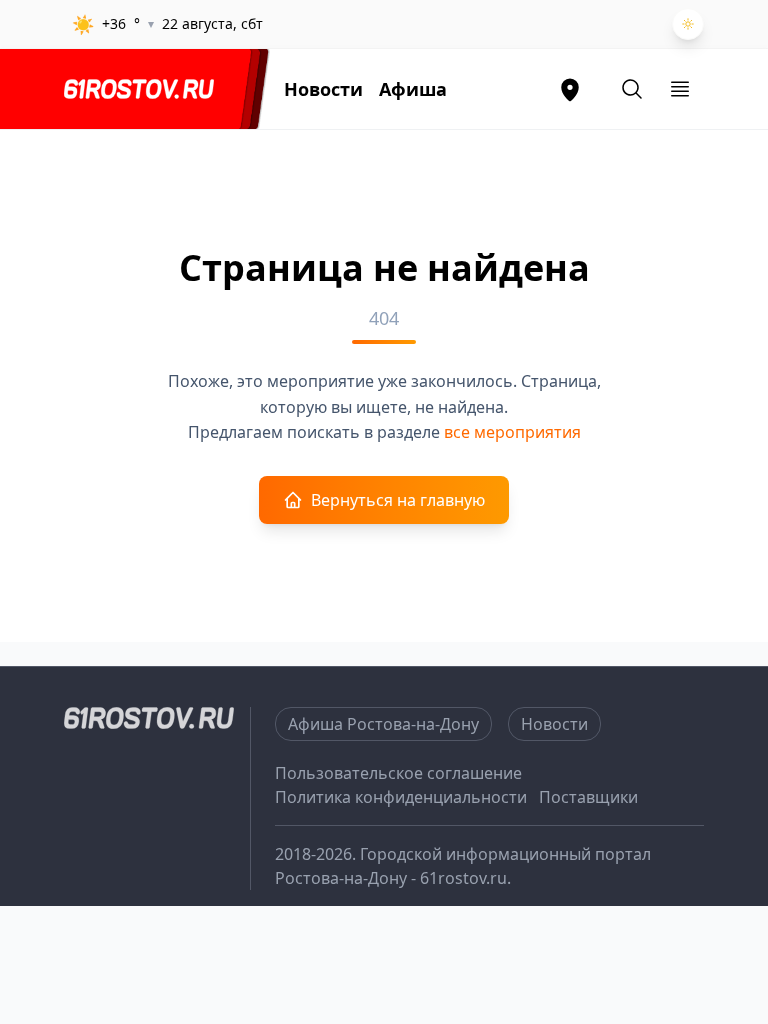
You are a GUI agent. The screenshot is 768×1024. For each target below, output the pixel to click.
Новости (323, 89)
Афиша (413, 89)
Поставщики (588, 797)
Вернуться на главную (398, 500)
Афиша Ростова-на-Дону (383, 724)
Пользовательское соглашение (398, 773)
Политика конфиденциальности (401, 797)
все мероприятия (512, 432)
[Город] (570, 89)
